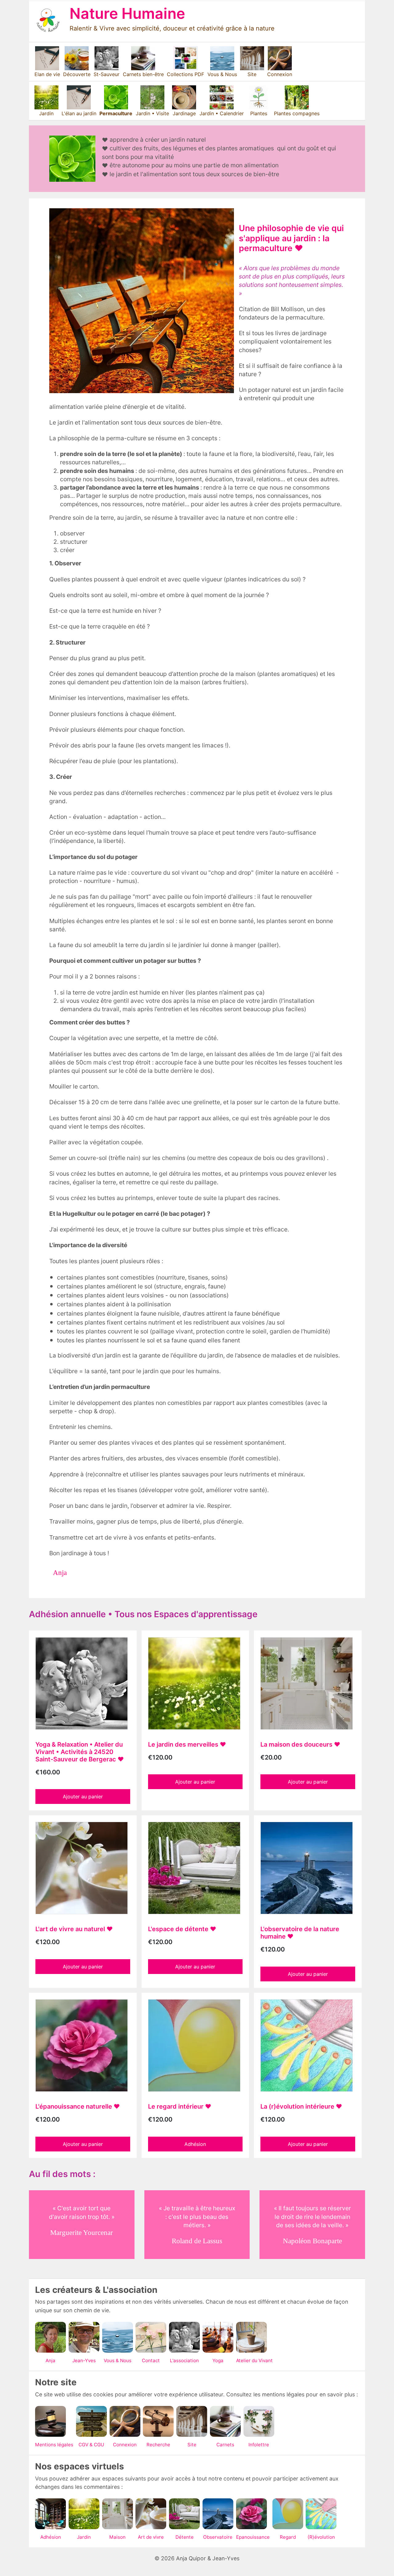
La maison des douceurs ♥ (300, 1744)
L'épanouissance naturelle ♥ (78, 2106)
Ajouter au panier (83, 1797)
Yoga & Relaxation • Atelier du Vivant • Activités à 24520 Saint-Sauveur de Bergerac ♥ (80, 1752)
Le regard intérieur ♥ (180, 2106)
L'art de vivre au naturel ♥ (74, 1929)
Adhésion (195, 2144)
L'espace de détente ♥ (182, 1929)
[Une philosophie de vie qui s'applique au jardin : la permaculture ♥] (142, 301)
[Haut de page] (381, 2562)
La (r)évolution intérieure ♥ (301, 2106)
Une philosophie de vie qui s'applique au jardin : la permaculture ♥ (291, 238)
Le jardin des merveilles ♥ (187, 1744)
